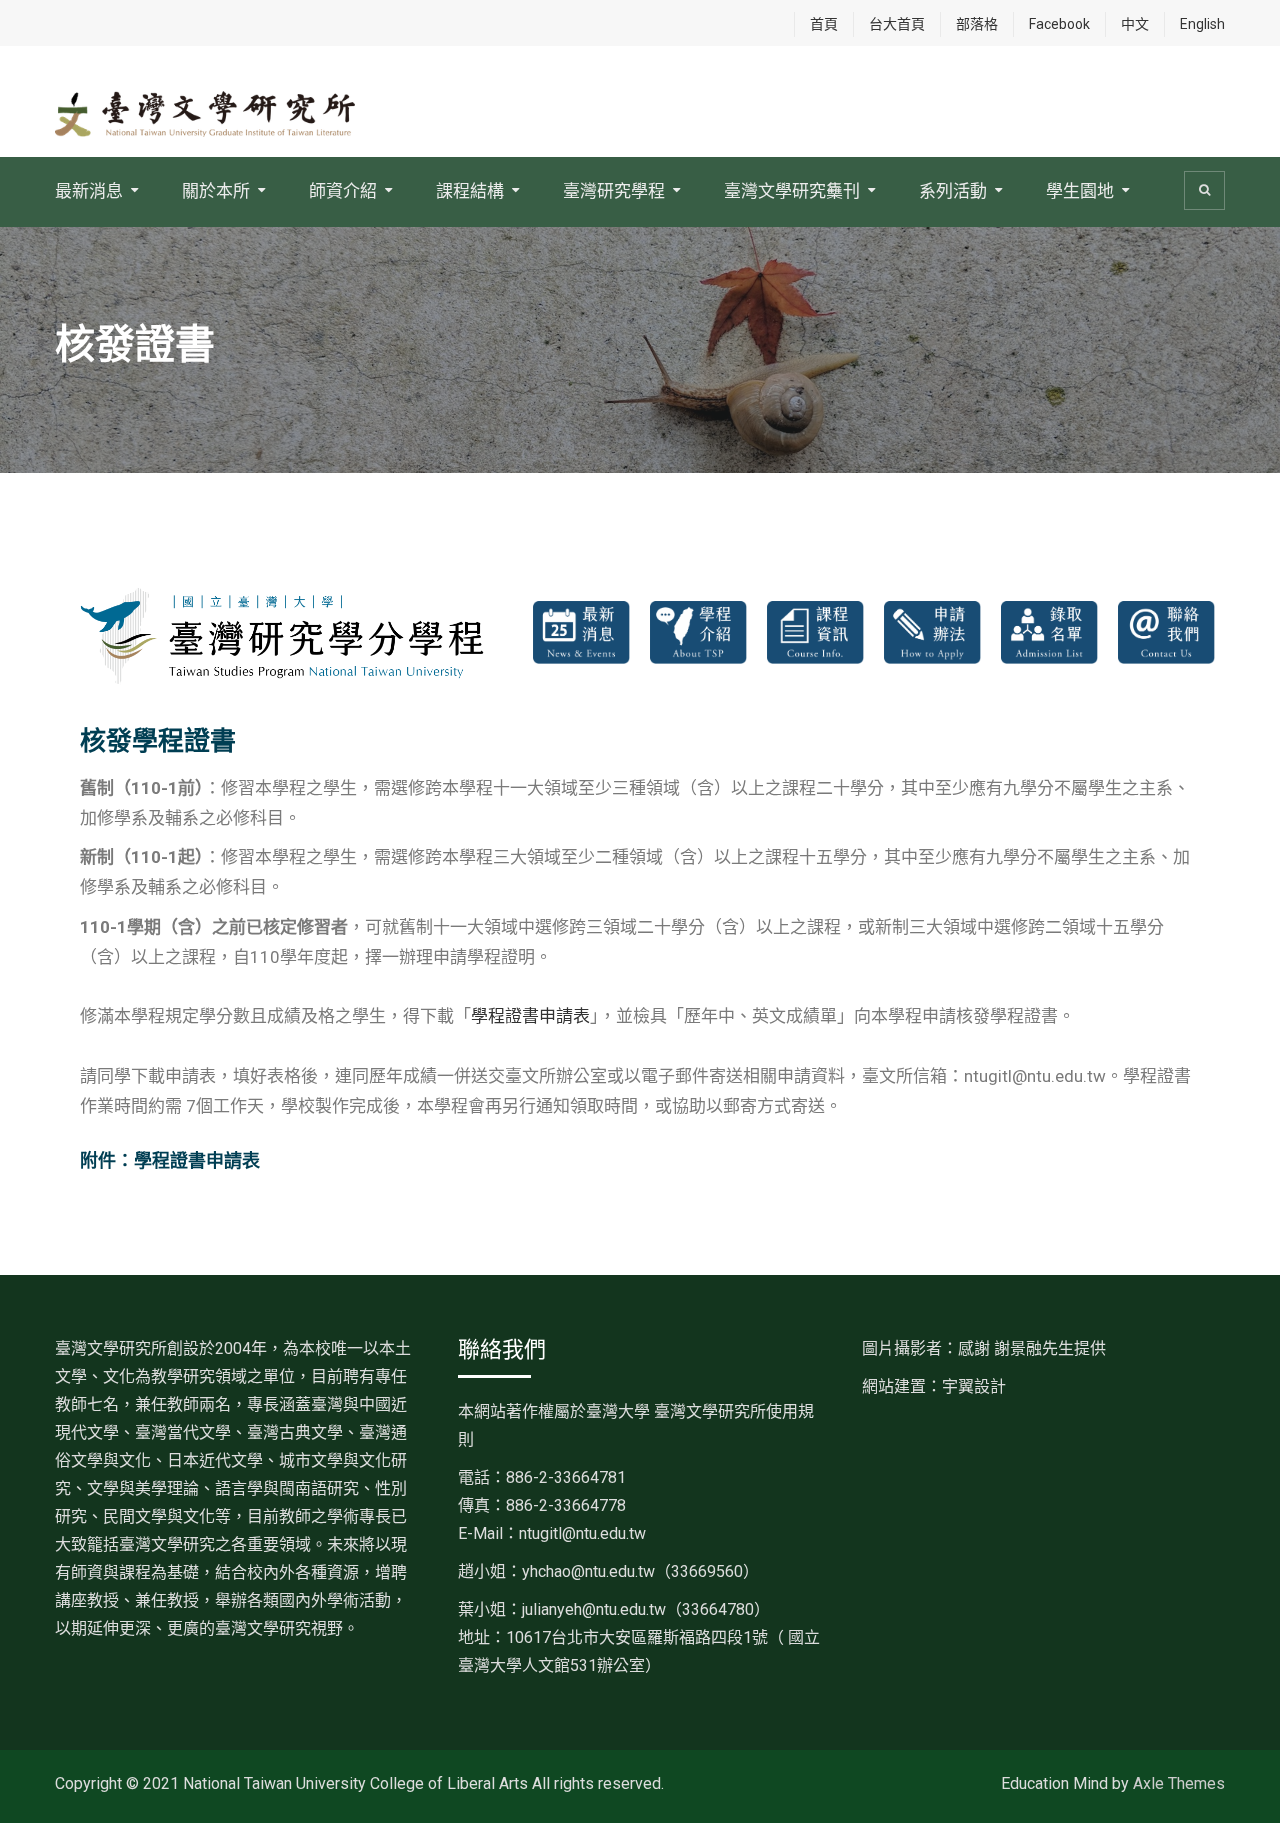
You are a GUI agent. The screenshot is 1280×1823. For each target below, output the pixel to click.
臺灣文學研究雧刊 (792, 191)
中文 (1135, 24)
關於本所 (216, 191)
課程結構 (470, 191)
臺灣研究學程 (614, 191)
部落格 (977, 24)
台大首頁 (897, 24)
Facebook (1059, 24)
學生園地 (1080, 191)
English (1202, 24)
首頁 (824, 24)
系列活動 (953, 191)
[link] (640, 1571)
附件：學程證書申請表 (170, 1160)
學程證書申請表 (530, 1016)
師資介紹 (343, 191)
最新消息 (89, 191)
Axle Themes (1179, 1783)
